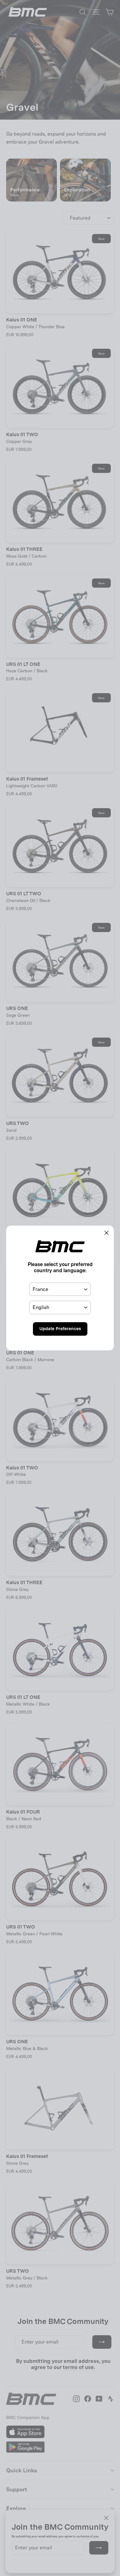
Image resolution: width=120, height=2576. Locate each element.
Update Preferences (60, 1329)
